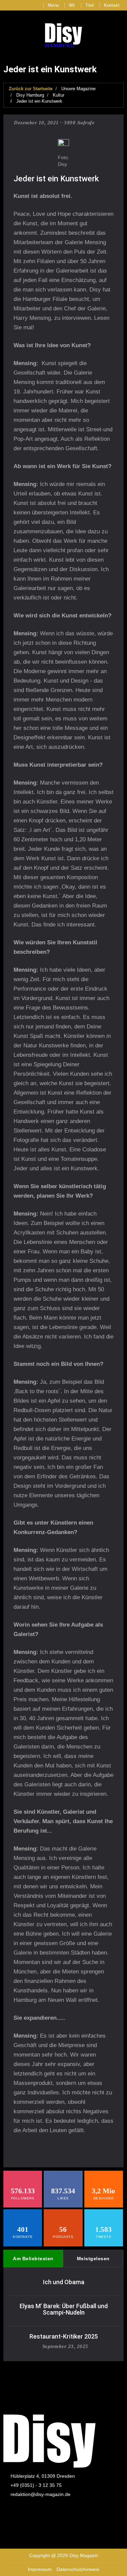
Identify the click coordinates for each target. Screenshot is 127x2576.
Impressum (40, 2569)
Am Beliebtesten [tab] (33, 2259)
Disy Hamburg (30, 95)
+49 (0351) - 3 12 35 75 (36, 2485)
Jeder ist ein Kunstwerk (39, 101)
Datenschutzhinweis (78, 2569)
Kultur (59, 95)
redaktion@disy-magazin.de (40, 2494)
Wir (72, 5)
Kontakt (112, 5)
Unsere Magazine (78, 89)
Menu (53, 5)
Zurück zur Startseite (31, 89)
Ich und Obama (64, 2282)
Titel (90, 5)
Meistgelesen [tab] (93, 2259)
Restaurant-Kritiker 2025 (64, 2336)
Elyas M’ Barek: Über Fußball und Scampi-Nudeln (64, 2309)
